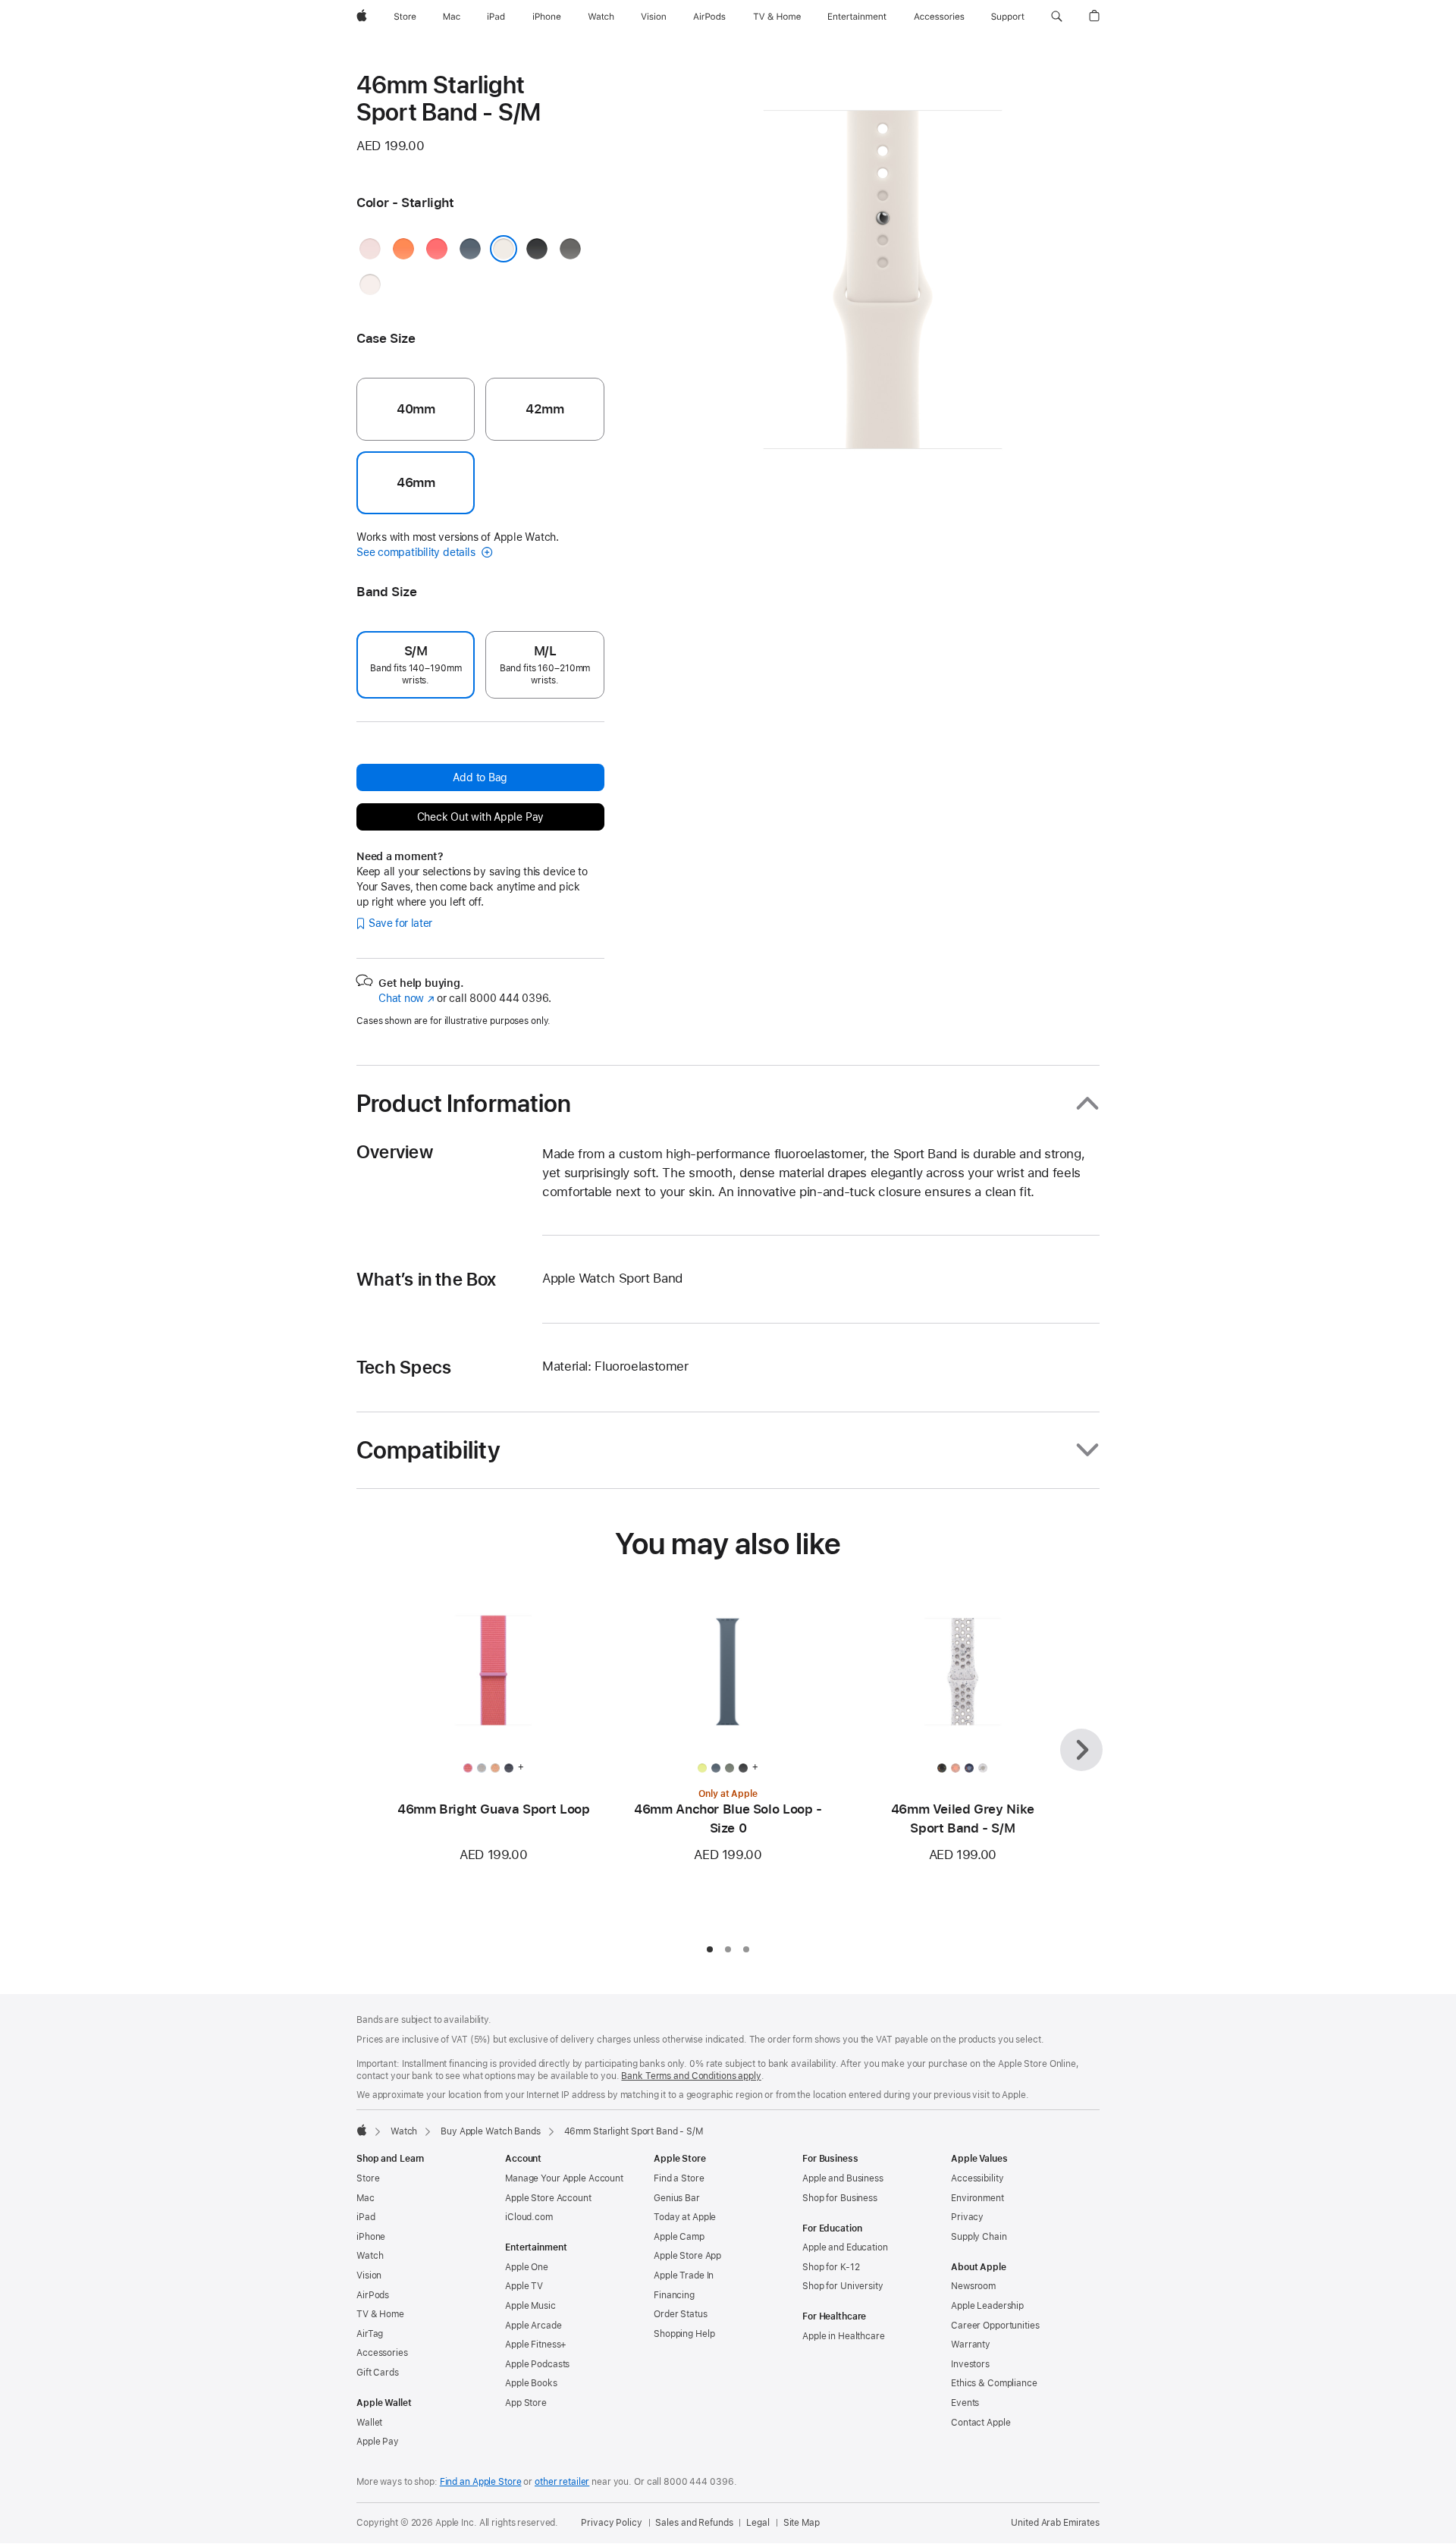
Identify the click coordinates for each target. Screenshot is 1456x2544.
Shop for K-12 (831, 2267)
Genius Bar (677, 2198)
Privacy (967, 2217)
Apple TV (524, 2286)
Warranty (971, 2345)
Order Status (681, 2314)
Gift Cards (378, 2373)
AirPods (373, 2295)
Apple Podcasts (537, 2364)
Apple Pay (378, 2442)
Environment (977, 2198)
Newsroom (973, 2286)
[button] (1057, 17)
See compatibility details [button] (417, 552)
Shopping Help (684, 2334)
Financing (674, 2295)
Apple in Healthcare (844, 2336)
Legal (758, 2523)
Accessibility (977, 2178)
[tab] (710, 1949)
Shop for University (843, 2286)
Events (965, 2403)
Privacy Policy (611, 2523)
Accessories (382, 2353)
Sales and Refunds (694, 2523)
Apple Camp (679, 2237)
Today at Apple (685, 2217)
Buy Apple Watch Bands (490, 2131)
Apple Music (530, 2306)
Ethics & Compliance (994, 2383)
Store (368, 2178)
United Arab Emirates (1055, 2523)
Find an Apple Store (481, 2482)
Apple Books (531, 2383)
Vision (369, 2275)
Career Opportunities (995, 2326)
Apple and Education (845, 2247)
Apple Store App (687, 2256)
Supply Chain (979, 2237)
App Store (526, 2403)
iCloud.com (529, 2217)
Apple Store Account (548, 2198)
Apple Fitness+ (536, 2345)
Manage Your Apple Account (564, 2178)
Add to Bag (480, 777)
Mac (366, 2198)
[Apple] (362, 2130)
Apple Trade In (684, 2275)
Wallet (369, 2423)
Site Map (802, 2523)
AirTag (370, 2334)
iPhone (371, 2237)
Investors (970, 2364)
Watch (404, 2131)
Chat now (406, 998)
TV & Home (380, 2314)
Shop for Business (840, 2198)
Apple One (527, 2267)
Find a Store (679, 2178)
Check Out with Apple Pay (481, 817)
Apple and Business (843, 2178)
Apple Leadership (987, 2306)
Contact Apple (981, 2423)
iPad (366, 2217)
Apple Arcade (533, 2326)
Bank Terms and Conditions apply (691, 2076)
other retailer (562, 2482)
